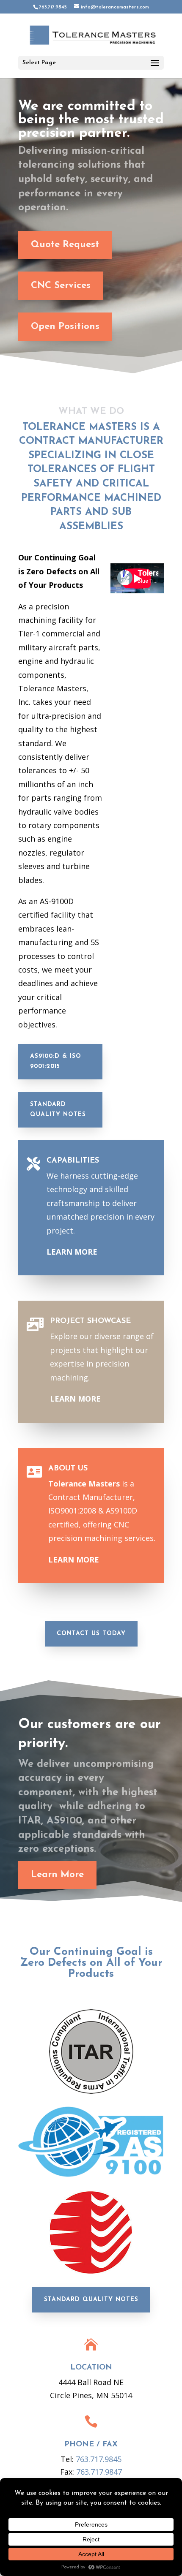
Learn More (57, 1875)
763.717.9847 (99, 2472)
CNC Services (61, 286)
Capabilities (73, 1161)
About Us (68, 1469)
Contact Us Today (91, 1634)
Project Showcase (90, 1321)
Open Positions (65, 327)
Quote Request (65, 245)
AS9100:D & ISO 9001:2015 (56, 1061)
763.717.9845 (99, 2459)
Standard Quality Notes (58, 1110)
